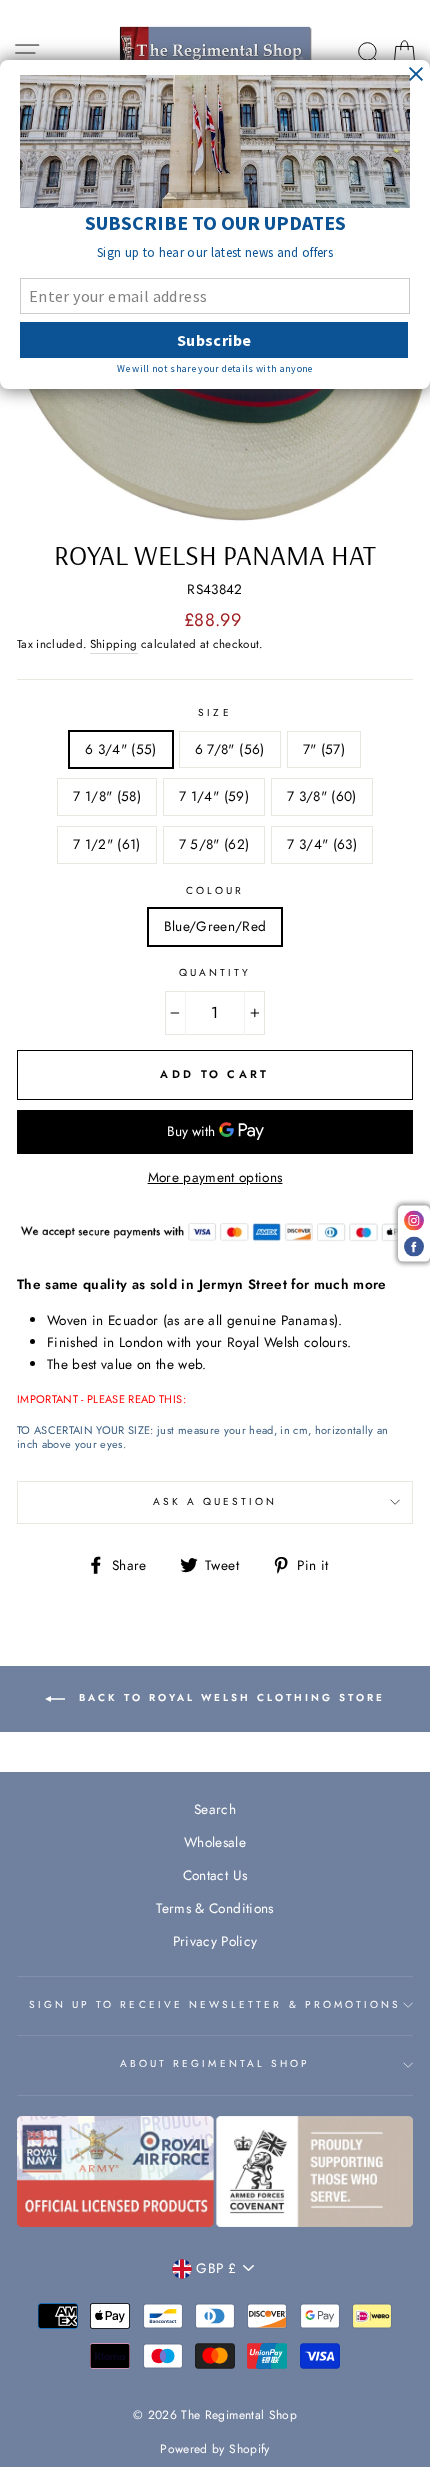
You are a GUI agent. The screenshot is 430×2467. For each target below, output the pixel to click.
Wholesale (215, 1842)
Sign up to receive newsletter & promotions (215, 2004)
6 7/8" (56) (230, 749)
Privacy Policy (215, 1941)
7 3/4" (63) (322, 844)
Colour (215, 890)
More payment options (215, 1177)
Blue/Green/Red (215, 926)
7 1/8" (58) (107, 796)
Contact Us (215, 1875)
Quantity (215, 972)
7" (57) (324, 749)
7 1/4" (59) (214, 796)
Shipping (114, 644)
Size (214, 712)
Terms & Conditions (214, 1908)
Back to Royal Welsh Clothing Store (229, 1698)
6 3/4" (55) (121, 749)
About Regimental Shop (215, 2063)
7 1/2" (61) (107, 844)
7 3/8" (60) (322, 796)
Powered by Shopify (214, 2449)
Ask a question (215, 1501)
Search (215, 1809)
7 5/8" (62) (214, 844)
